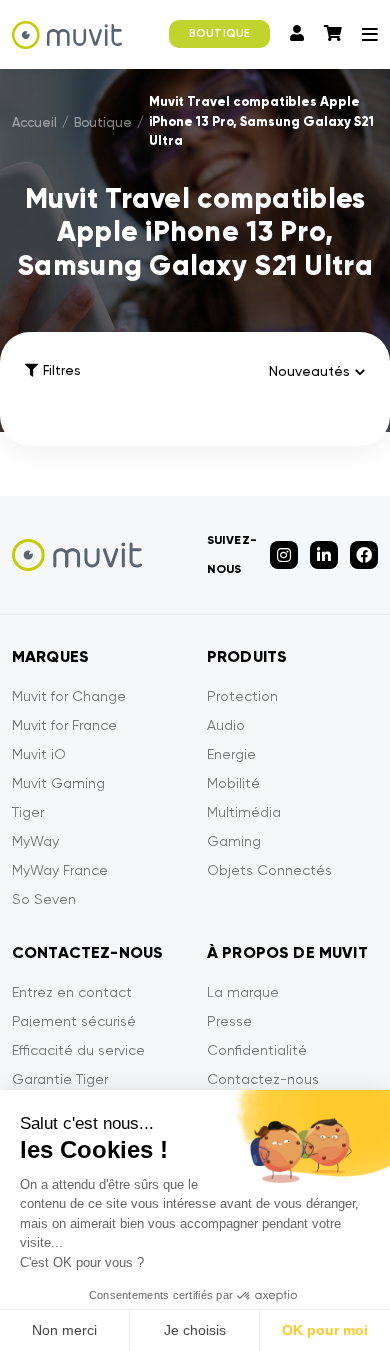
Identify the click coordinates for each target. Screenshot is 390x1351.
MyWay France (60, 870)
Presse (229, 1021)
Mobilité (233, 783)
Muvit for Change (69, 696)
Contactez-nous (263, 1079)
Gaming (234, 841)
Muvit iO (39, 754)
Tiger (28, 812)
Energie (231, 754)
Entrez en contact (72, 992)
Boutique (103, 122)
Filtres (61, 370)
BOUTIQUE (219, 33)
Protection (242, 696)
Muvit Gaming (58, 783)
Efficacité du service (78, 1050)
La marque (243, 992)
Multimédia (244, 812)
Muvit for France (64, 725)
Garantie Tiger (60, 1079)
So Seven (44, 899)
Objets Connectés (269, 870)
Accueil (34, 122)
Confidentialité (257, 1050)
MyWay (35, 841)
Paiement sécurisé (74, 1021)
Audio (226, 725)
